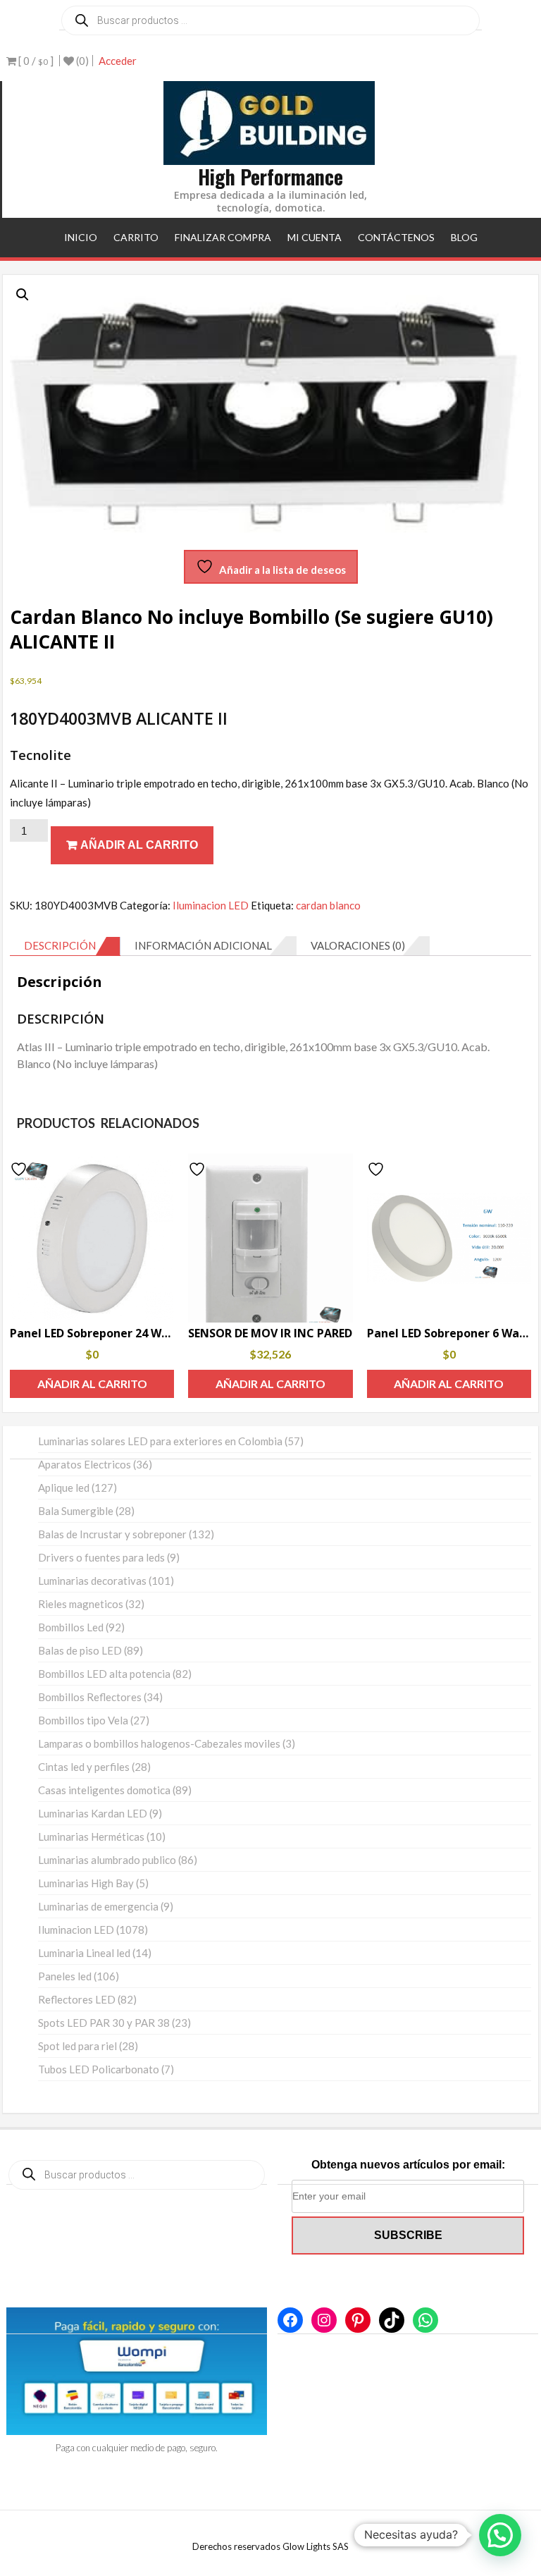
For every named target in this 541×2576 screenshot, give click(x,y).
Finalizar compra (223, 237)
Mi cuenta (315, 237)
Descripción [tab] (60, 945)
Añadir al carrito (139, 845)
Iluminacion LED (211, 905)
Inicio (81, 237)
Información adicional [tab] (203, 945)
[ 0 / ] (35, 61)
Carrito (136, 237)
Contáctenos (396, 237)
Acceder (118, 61)
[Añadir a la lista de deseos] (20, 1169)
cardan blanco (328, 905)
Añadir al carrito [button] (92, 1384)
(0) (81, 61)
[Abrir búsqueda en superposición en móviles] (270, 20)
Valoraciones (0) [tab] (358, 945)
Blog (464, 237)
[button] (23, 295)
